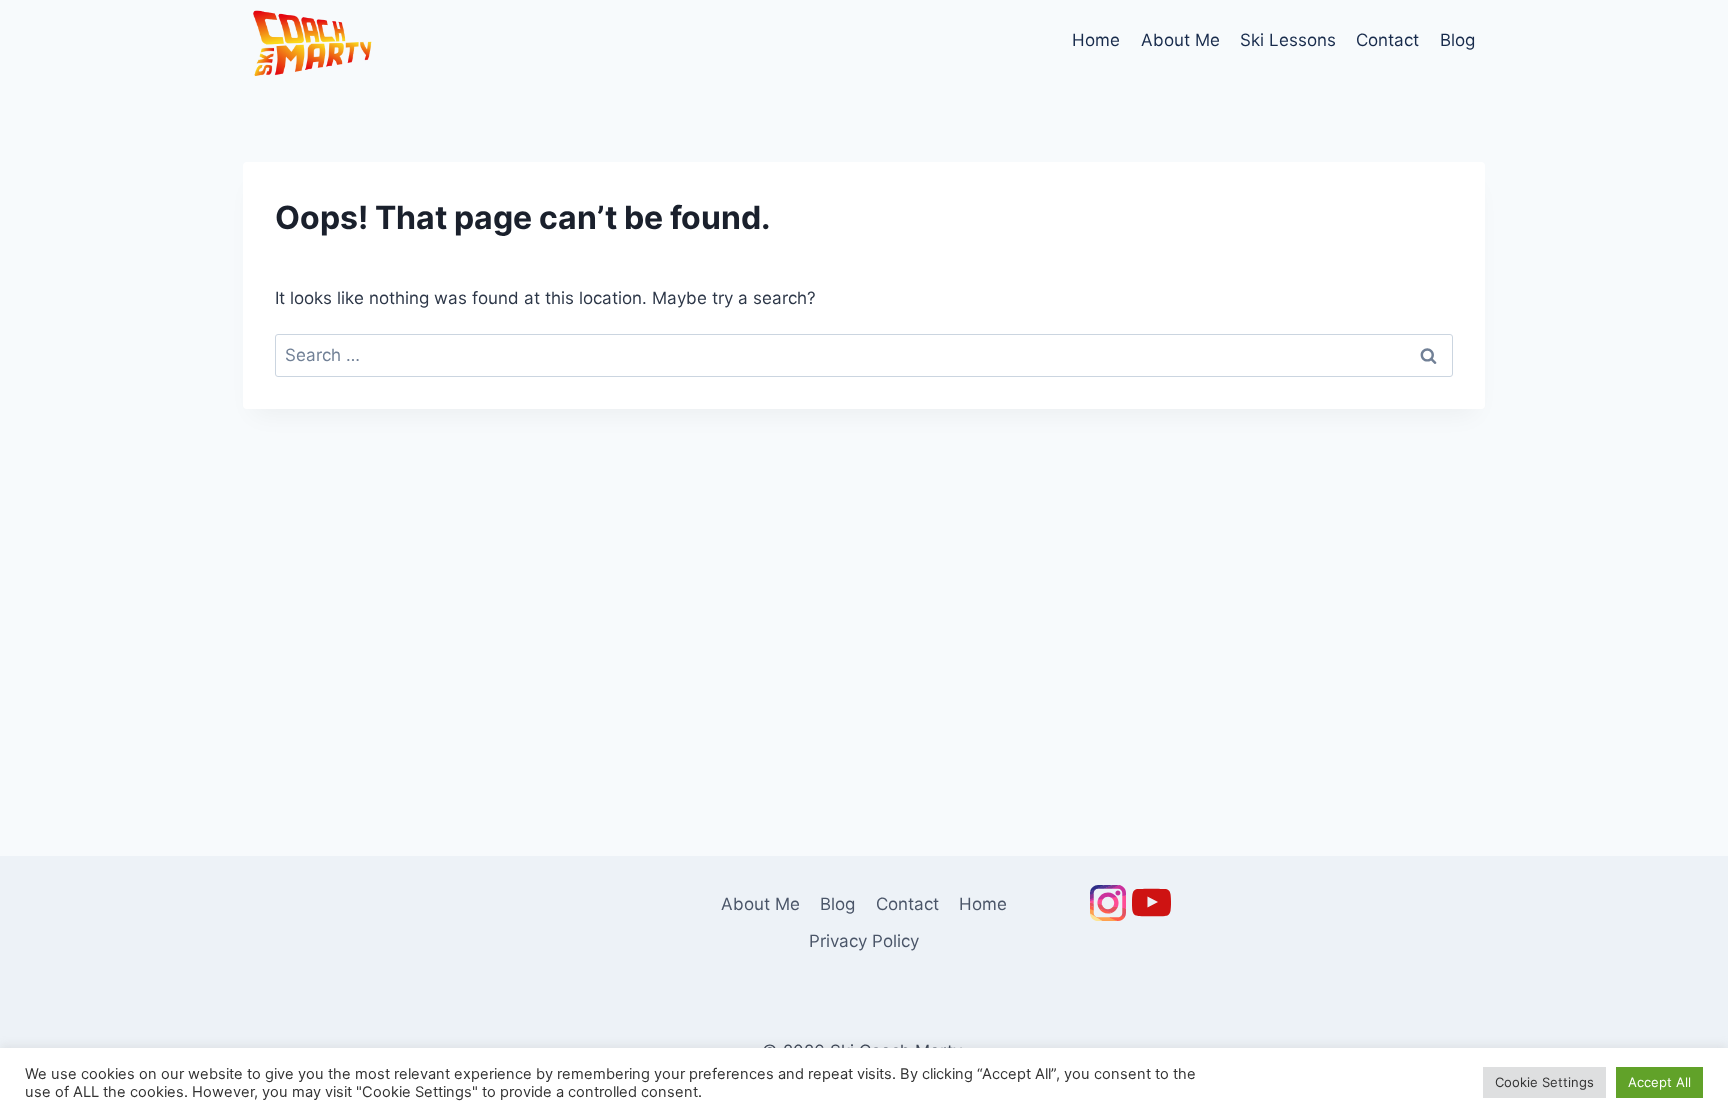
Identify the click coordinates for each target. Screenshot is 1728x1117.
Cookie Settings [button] (1544, 1082)
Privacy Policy (864, 941)
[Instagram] (1108, 903)
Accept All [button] (1659, 1082)
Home (1096, 40)
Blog (1457, 40)
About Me (1180, 40)
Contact (1387, 40)
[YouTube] (1152, 903)
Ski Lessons (1288, 40)
